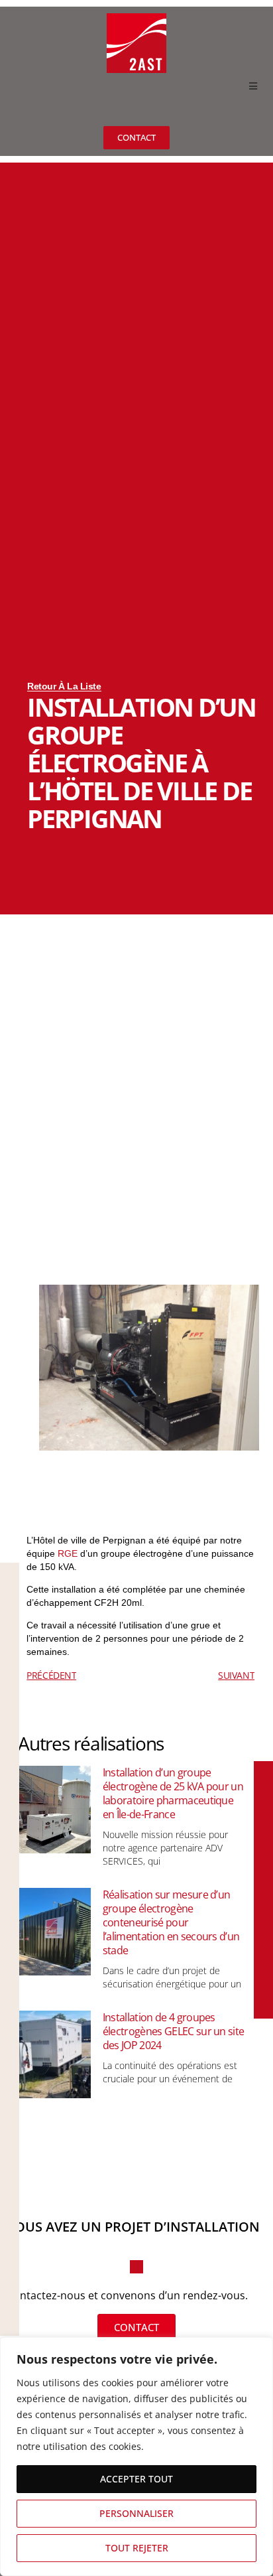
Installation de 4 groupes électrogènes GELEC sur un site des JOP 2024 (174, 2031)
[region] (136, 2457)
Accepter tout (136, 2479)
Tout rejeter (137, 2548)
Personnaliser (136, 2513)
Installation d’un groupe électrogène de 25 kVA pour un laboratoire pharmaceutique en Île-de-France (173, 1793)
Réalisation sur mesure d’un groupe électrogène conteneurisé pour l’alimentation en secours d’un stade (171, 1922)
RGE (68, 1553)
